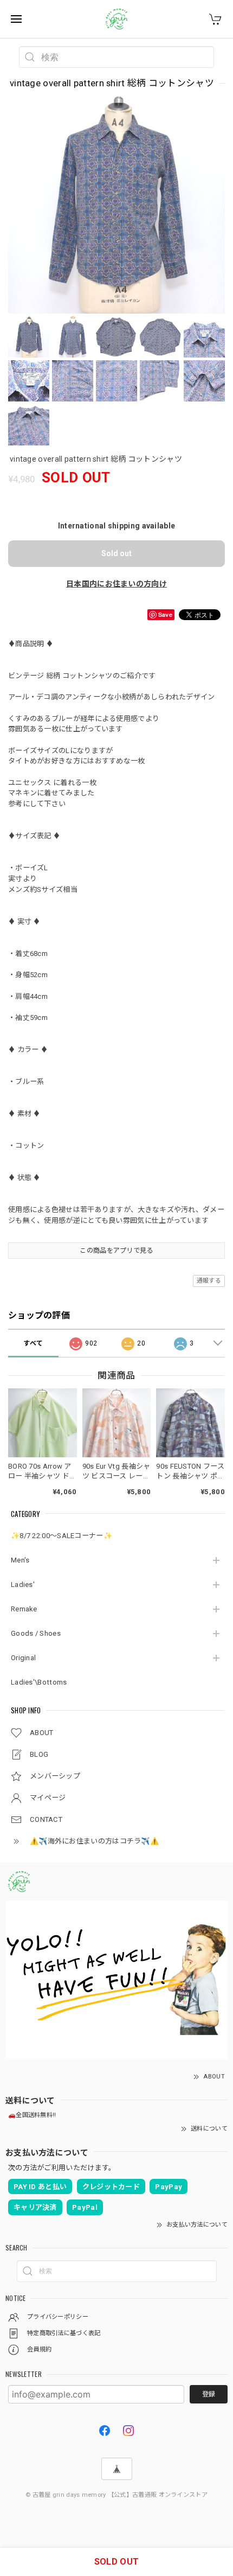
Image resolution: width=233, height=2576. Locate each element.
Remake (24, 1609)
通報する (209, 1281)
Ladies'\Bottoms (39, 1682)
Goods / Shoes (36, 1633)
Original (23, 1658)
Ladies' (23, 1585)
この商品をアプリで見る (116, 1251)
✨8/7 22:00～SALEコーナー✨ (62, 1536)
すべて (33, 1343)
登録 (209, 2394)
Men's (20, 1560)
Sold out (116, 553)
